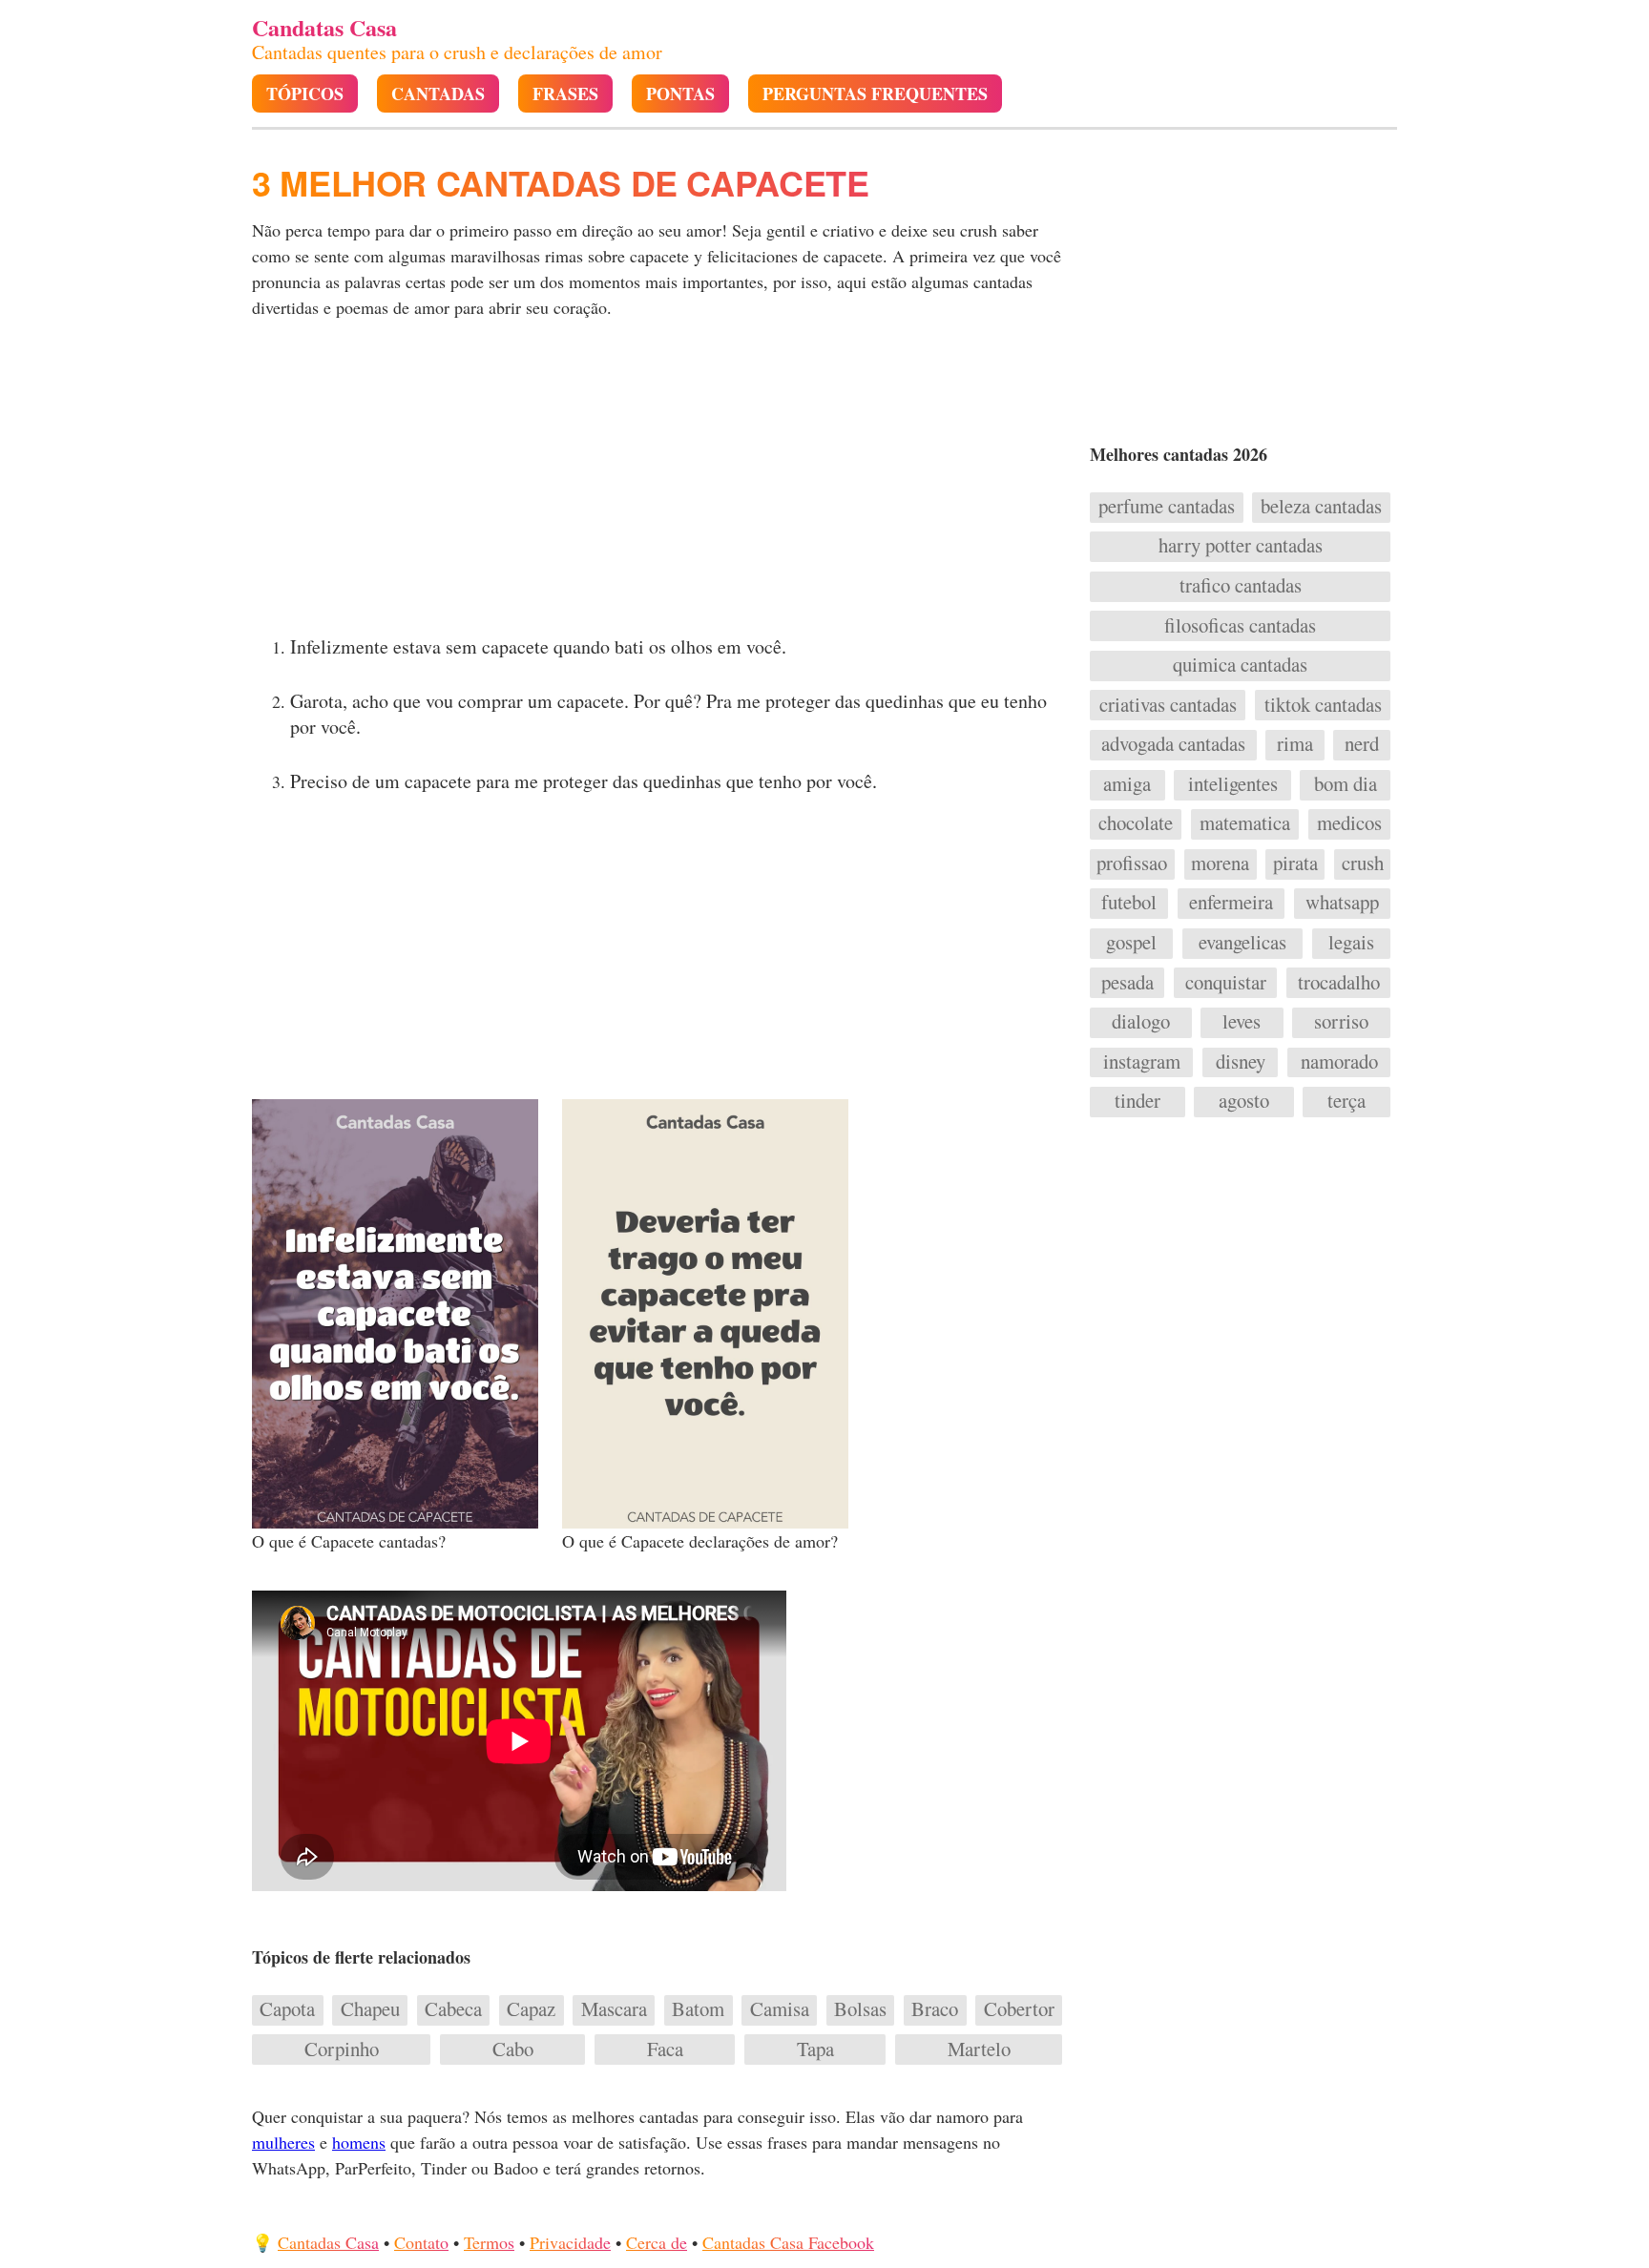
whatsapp (1342, 903)
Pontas (680, 94)
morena (1220, 864)
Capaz (531, 2009)
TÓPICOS (305, 94)
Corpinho (342, 2050)
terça (1346, 1101)
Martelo (979, 2050)
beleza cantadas (1321, 507)
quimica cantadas (1240, 665)
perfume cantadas (1167, 507)
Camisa (780, 2009)
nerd (1362, 744)
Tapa (815, 2050)
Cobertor (1019, 2009)
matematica (1245, 823)
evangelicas (1242, 943)
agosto (1244, 1101)
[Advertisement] (659, 483)
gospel (1131, 943)
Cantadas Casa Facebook (788, 2242)
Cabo (513, 2050)
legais (1351, 943)
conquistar (1226, 983)
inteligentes (1233, 784)
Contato (421, 2242)
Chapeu (370, 2009)
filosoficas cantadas (1240, 626)
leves (1242, 1022)
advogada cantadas (1173, 744)
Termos (489, 2242)
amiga (1127, 784)
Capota (287, 2009)
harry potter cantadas (1241, 546)
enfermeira (1231, 903)
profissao (1132, 864)
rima (1295, 744)
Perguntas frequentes (875, 94)
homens (359, 2142)
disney (1241, 1062)
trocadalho (1339, 983)
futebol (1129, 903)
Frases (565, 94)
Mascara (614, 2009)
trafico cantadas (1241, 586)
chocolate (1136, 823)
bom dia (1346, 784)
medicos (1349, 823)
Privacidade (570, 2242)
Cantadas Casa (328, 2242)
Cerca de (657, 2242)
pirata (1295, 864)
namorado (1339, 1062)
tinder (1138, 1101)
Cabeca (453, 2009)
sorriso (1341, 1022)
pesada (1127, 983)
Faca (665, 2050)
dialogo (1141, 1022)
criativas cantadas (1168, 705)
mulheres (283, 2142)
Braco (935, 2009)
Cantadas (438, 94)
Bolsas (860, 2009)
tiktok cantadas (1323, 705)
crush (1363, 864)
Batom (698, 2009)
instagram (1142, 1062)
